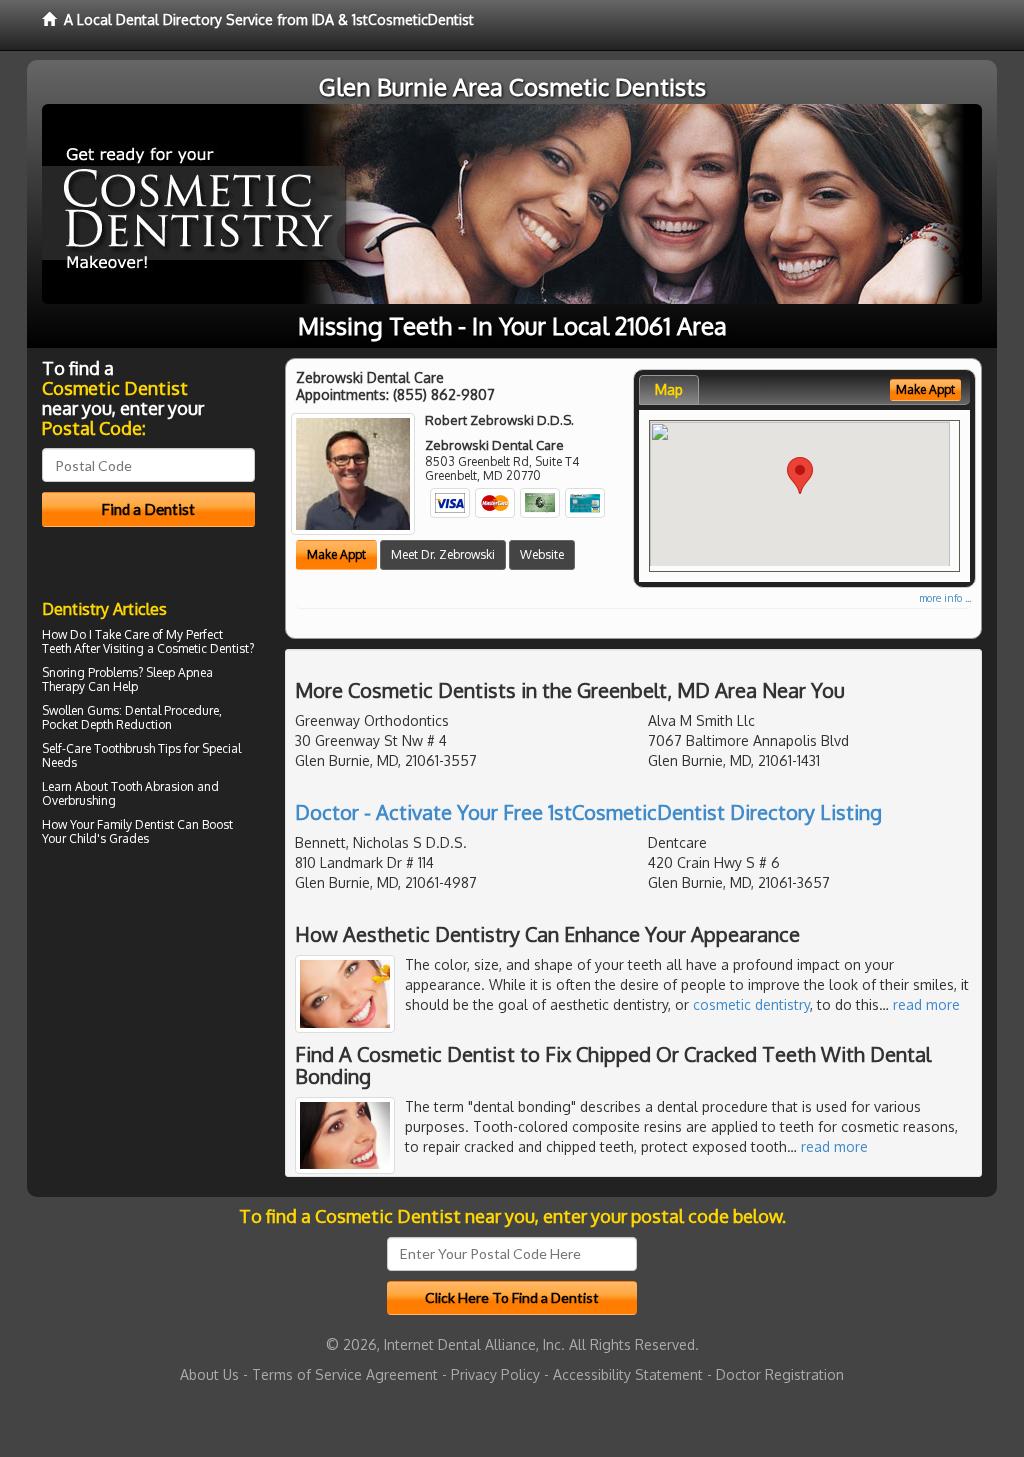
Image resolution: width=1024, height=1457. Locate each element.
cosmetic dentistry (751, 1004)
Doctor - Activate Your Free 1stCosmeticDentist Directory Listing (588, 812)
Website (542, 554)
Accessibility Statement (628, 1374)
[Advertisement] (144, 1026)
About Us (209, 1374)
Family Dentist (135, 824)
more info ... (945, 598)
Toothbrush (124, 748)
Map (669, 389)
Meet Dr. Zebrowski (443, 554)
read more (926, 1004)
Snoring (63, 672)
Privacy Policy (495, 1374)
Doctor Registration (780, 1374)
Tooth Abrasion (152, 786)
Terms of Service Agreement (345, 1374)
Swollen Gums (80, 710)
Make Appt (336, 554)
